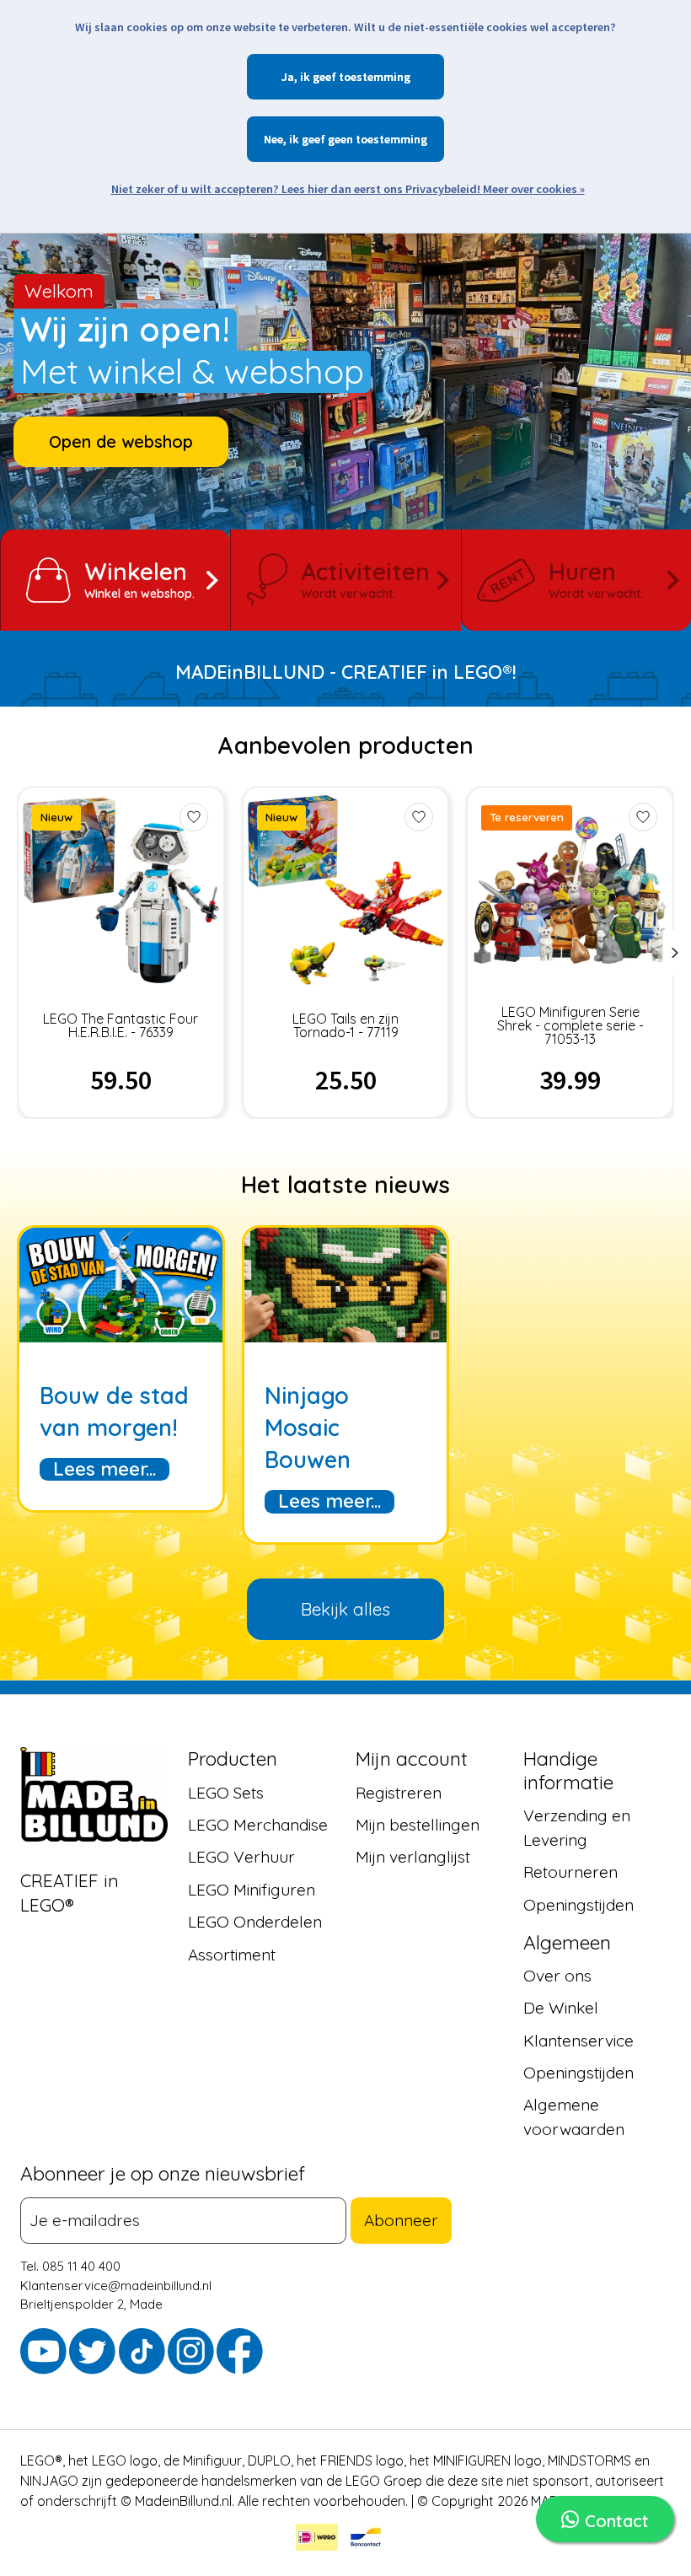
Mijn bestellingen (418, 1825)
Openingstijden (579, 1905)
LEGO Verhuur (241, 1858)
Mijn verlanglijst (413, 1858)
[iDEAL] (317, 2540)
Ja (288, 77)
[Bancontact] (366, 2540)
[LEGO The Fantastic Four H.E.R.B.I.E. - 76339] (121, 890)
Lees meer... (104, 1469)
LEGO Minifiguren (252, 1890)
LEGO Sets (226, 1793)
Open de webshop (121, 441)
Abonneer (401, 2220)
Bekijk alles (345, 1609)
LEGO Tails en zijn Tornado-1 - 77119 (345, 1025)
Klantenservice (579, 2041)
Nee (273, 139)
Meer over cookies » (534, 189)
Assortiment (232, 1955)
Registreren (399, 1793)
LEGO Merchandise (258, 1825)
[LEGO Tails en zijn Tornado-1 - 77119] (346, 890)
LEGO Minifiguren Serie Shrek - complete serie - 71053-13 (570, 1025)
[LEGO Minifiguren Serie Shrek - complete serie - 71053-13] (570, 890)
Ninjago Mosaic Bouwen (308, 1428)
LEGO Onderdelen (255, 1922)
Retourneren (570, 1873)
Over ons (557, 1976)
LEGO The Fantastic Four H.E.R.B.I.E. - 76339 (121, 1025)
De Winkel (561, 2008)
